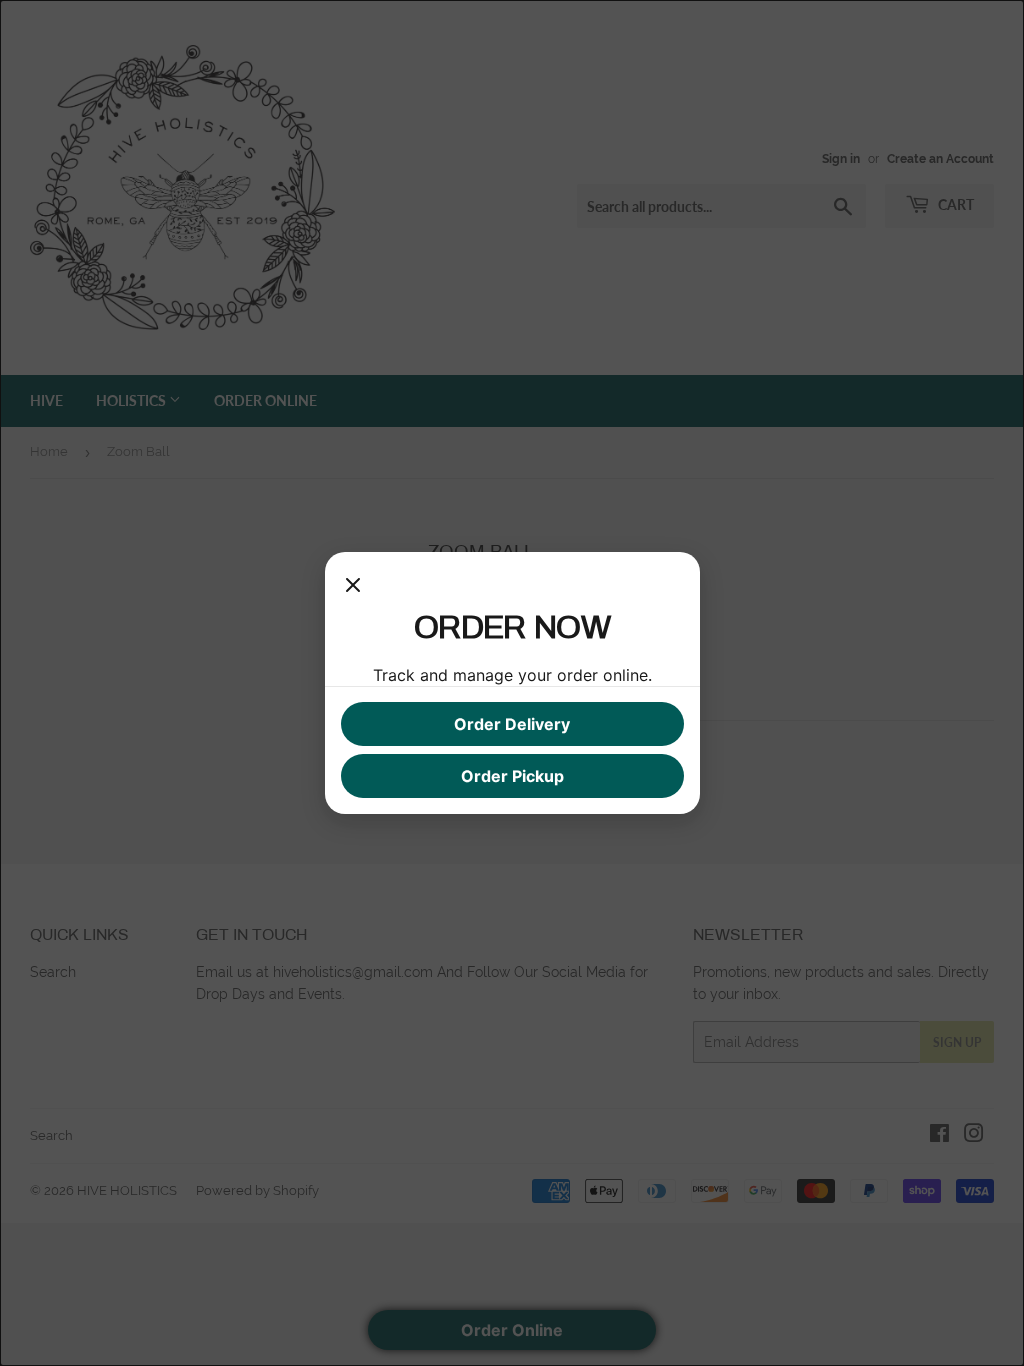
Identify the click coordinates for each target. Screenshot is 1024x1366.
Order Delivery (512, 724)
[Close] (353, 588)
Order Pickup (512, 776)
